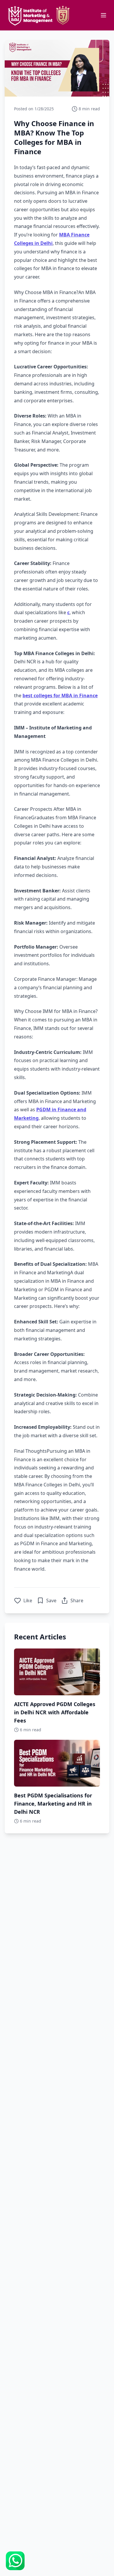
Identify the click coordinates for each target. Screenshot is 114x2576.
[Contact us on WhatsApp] (15, 2561)
